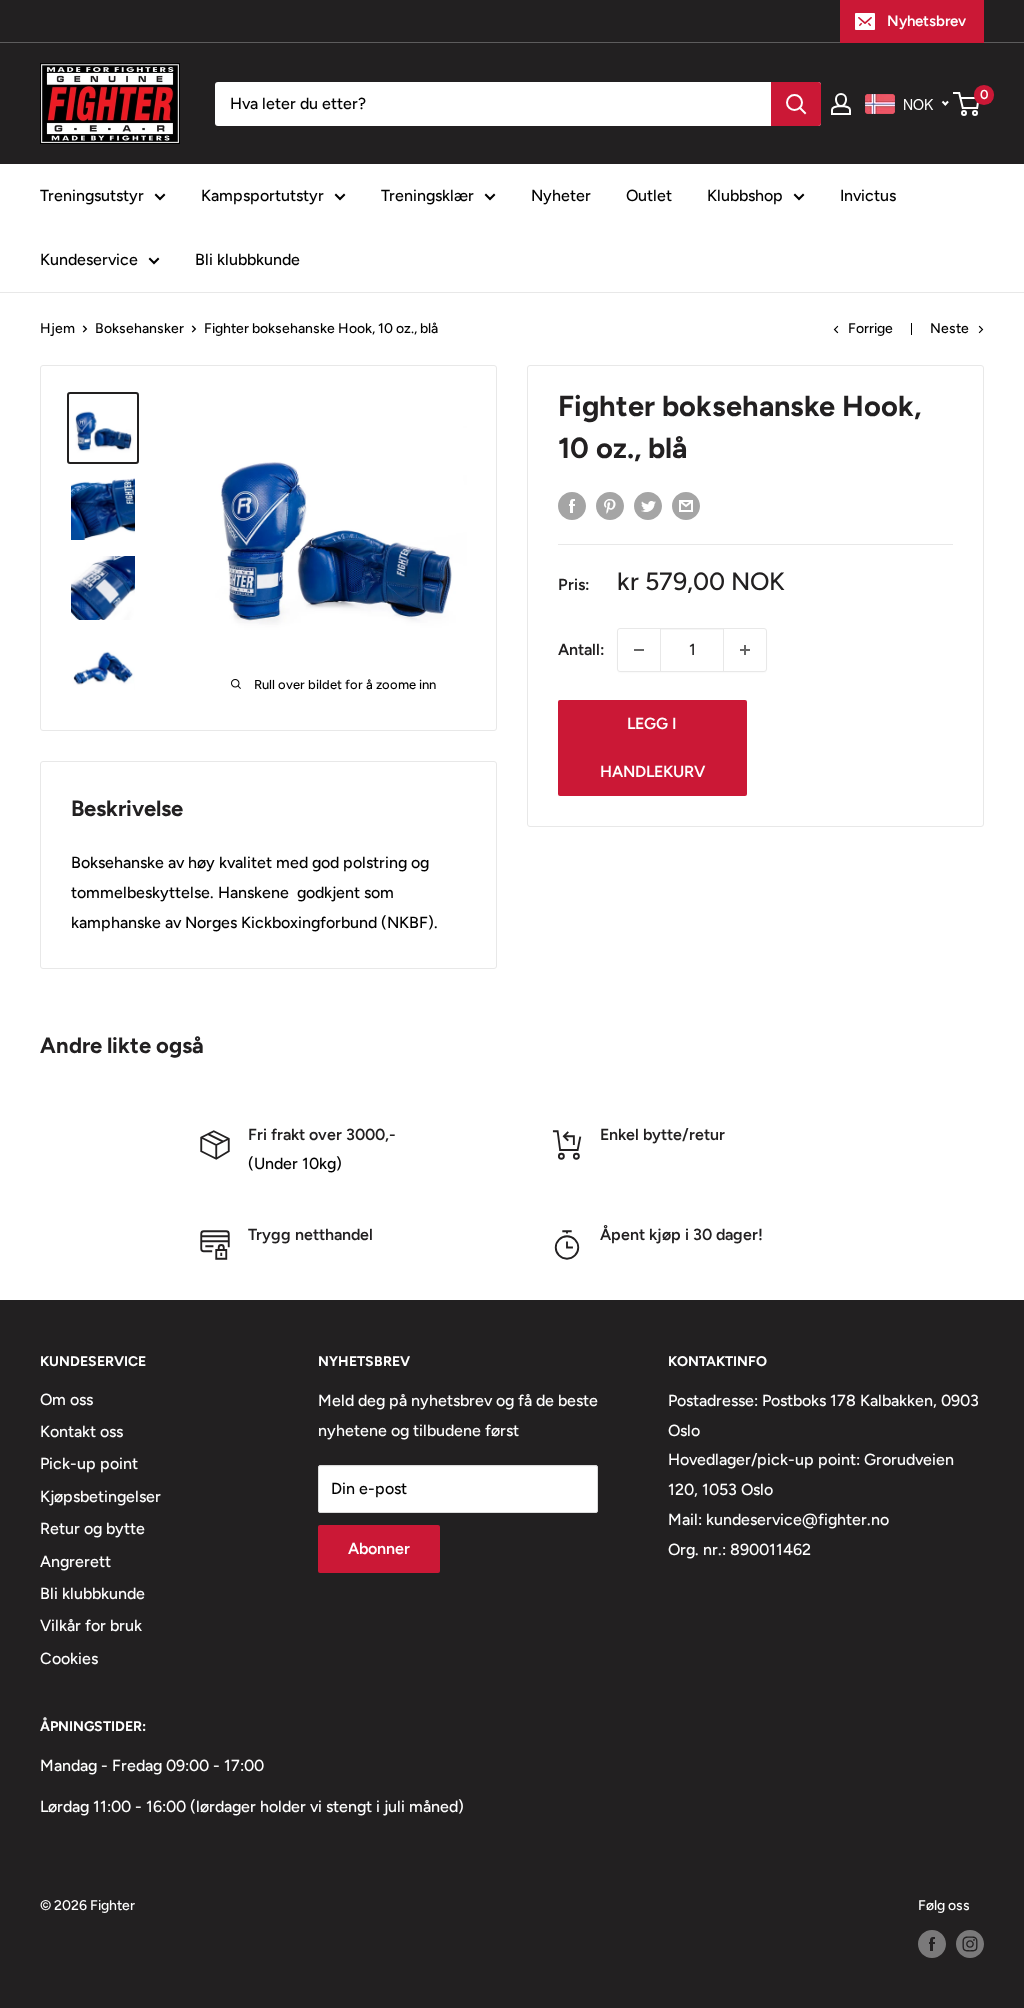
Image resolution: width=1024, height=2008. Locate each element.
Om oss (66, 1399)
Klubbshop (745, 195)
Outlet (649, 195)
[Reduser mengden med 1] (639, 650)
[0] (967, 104)
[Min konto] (841, 104)
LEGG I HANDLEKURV (652, 747)
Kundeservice (89, 259)
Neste (949, 328)
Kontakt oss (81, 1431)
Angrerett (75, 1561)
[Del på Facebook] (572, 505)
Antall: (581, 649)
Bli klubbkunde (247, 259)
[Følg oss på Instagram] (970, 1944)
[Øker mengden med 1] (745, 650)
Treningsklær (427, 195)
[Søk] (796, 104)
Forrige (870, 328)
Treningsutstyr (92, 195)
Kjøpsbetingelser (100, 1496)
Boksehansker (139, 328)
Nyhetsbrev (926, 21)
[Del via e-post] (686, 505)
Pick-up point (89, 1463)
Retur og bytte (92, 1528)
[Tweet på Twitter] (648, 505)
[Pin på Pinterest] (610, 505)
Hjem (57, 328)
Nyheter (561, 195)
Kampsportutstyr (262, 195)
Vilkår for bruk (91, 1625)
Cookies (69, 1658)
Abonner (379, 1548)
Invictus (868, 195)
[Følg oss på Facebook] (932, 1944)
